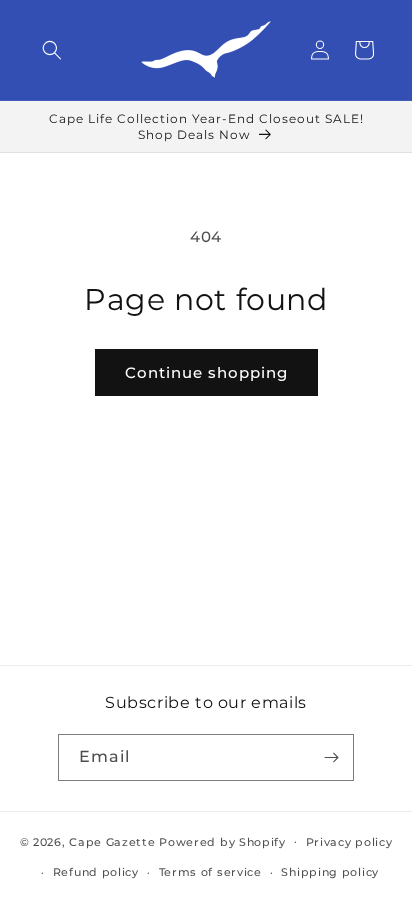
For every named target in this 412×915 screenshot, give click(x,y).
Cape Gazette (112, 841)
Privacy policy (349, 842)
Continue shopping (206, 372)
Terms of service (210, 872)
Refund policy (96, 872)
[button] (52, 50)
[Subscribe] (331, 757)
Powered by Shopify (222, 841)
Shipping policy (330, 872)
